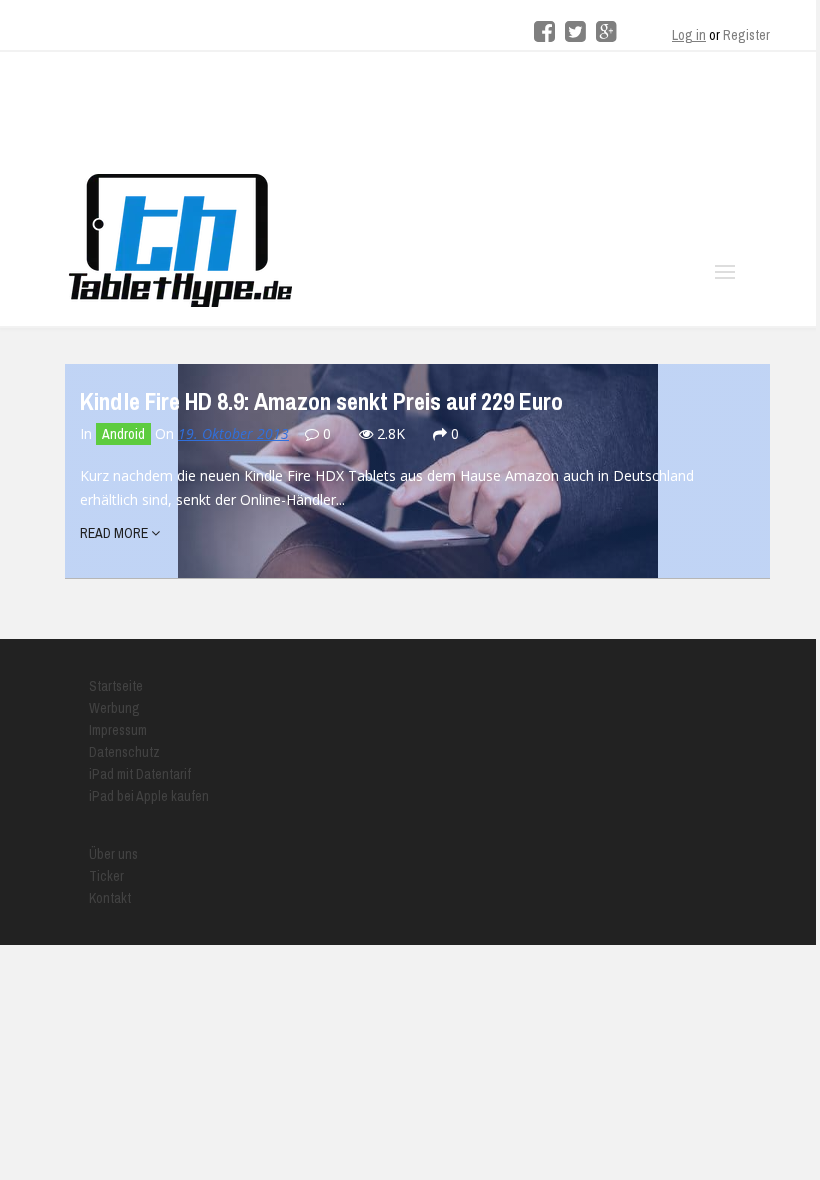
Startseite (116, 686)
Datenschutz (124, 752)
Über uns (113, 854)
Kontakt (110, 898)
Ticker (106, 876)
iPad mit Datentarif (140, 774)
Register (746, 35)
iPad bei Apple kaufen (149, 796)
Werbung (114, 708)
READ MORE (115, 533)
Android (123, 434)
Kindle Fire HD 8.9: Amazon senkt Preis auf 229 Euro (321, 401)
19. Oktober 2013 (233, 433)
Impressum (118, 730)
